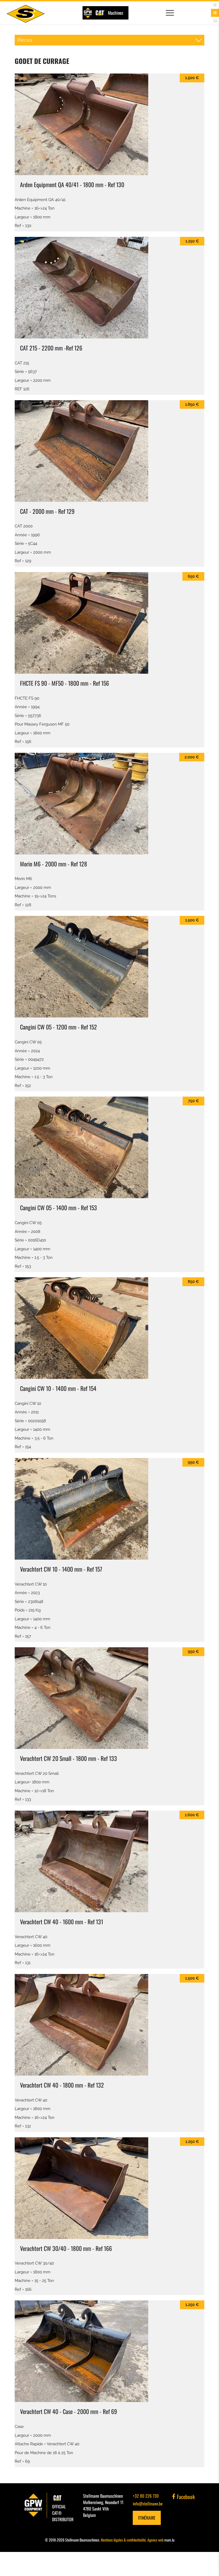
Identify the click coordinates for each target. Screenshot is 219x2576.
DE (215, 5)
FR (215, 13)
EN (215, 21)
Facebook (185, 2497)
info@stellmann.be (148, 2504)
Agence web (155, 2540)
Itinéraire (147, 2518)
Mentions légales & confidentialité (123, 2540)
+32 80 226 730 (146, 2496)
